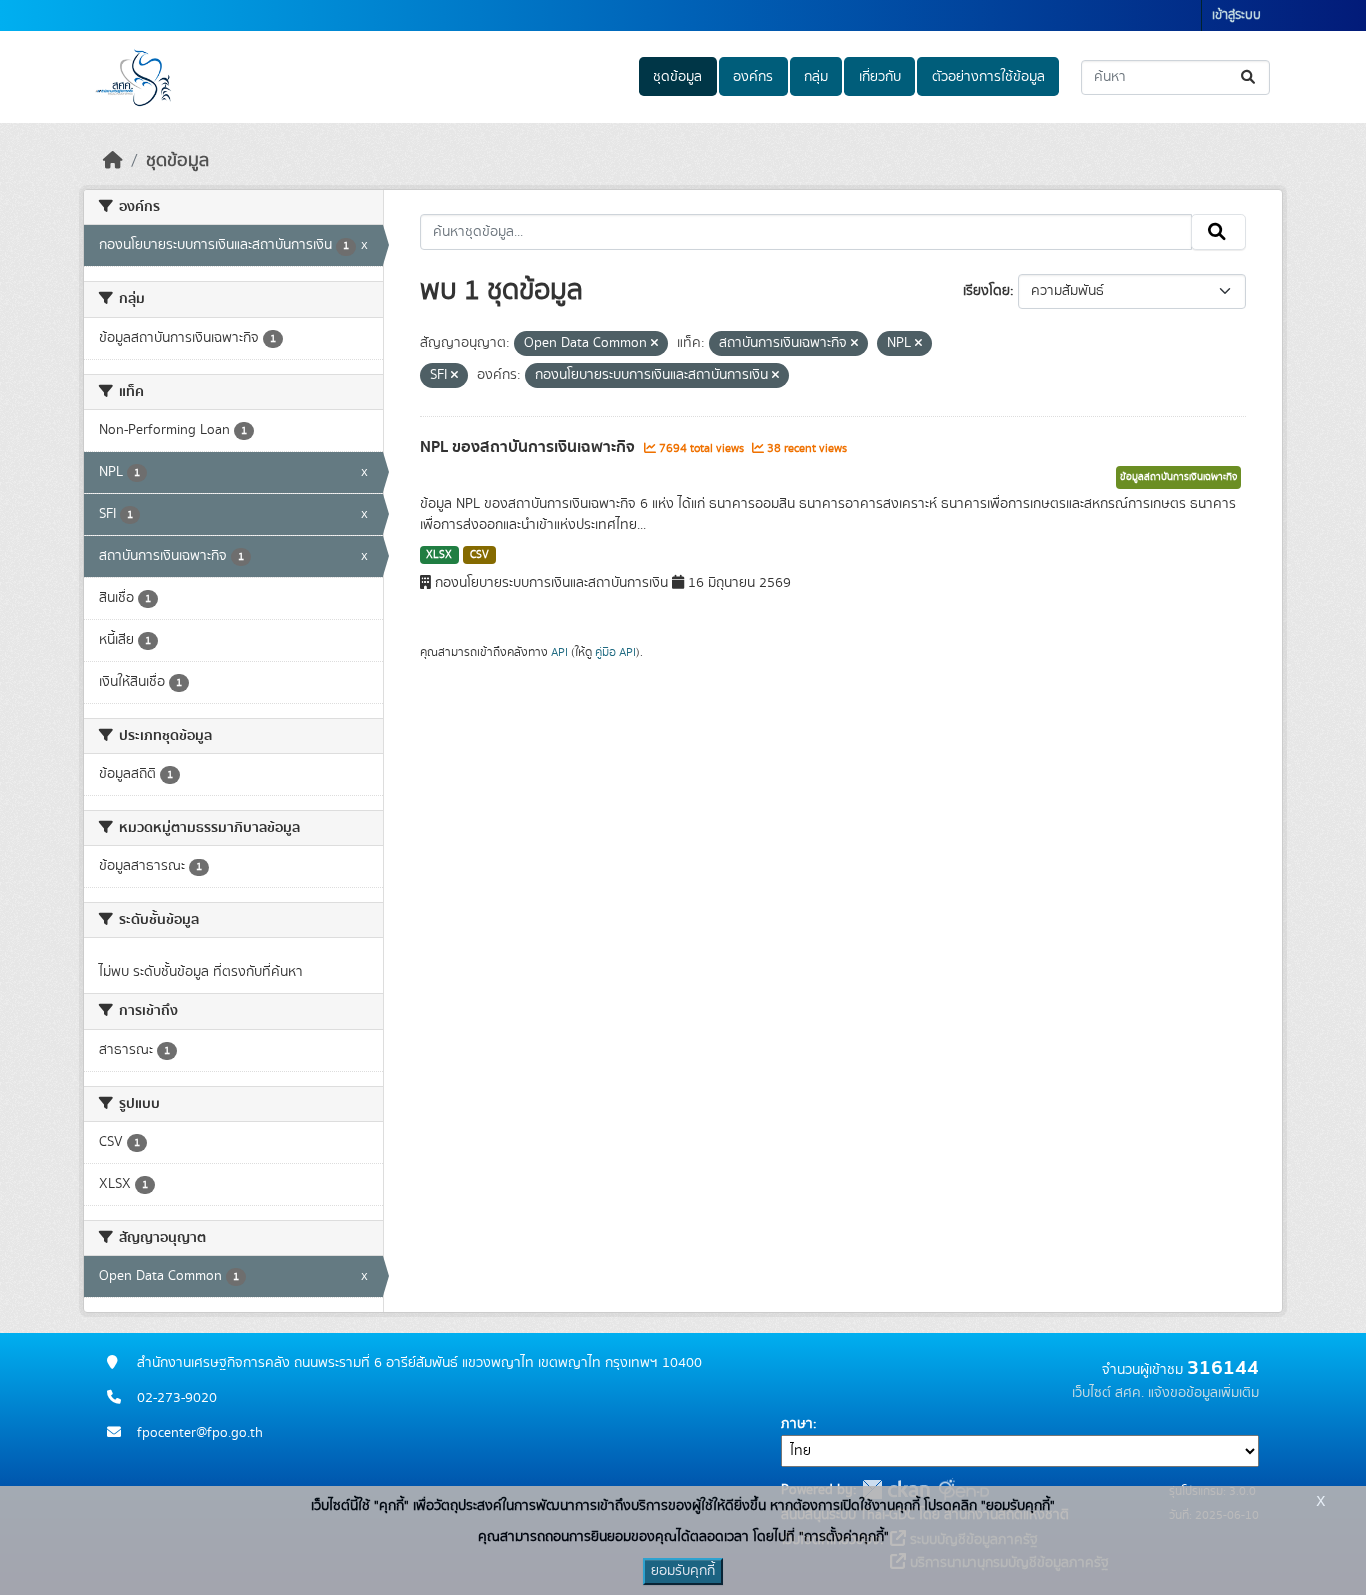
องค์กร (753, 77)
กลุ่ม (816, 77)
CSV (479, 555)
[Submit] (1249, 77)
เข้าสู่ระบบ (1236, 15)
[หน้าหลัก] (113, 161)
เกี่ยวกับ (880, 77)
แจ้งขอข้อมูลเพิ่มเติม (1203, 1393)
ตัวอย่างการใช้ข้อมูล (988, 77)
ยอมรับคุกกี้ (683, 1571)
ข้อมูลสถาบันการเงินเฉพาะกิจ (1178, 477)
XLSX (439, 555)
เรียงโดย (986, 291)
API (559, 652)
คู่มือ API (615, 652)
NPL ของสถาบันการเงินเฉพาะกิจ (529, 447)
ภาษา (797, 1424)
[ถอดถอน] (654, 344)
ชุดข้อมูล (677, 77)
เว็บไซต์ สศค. (1108, 1393)
